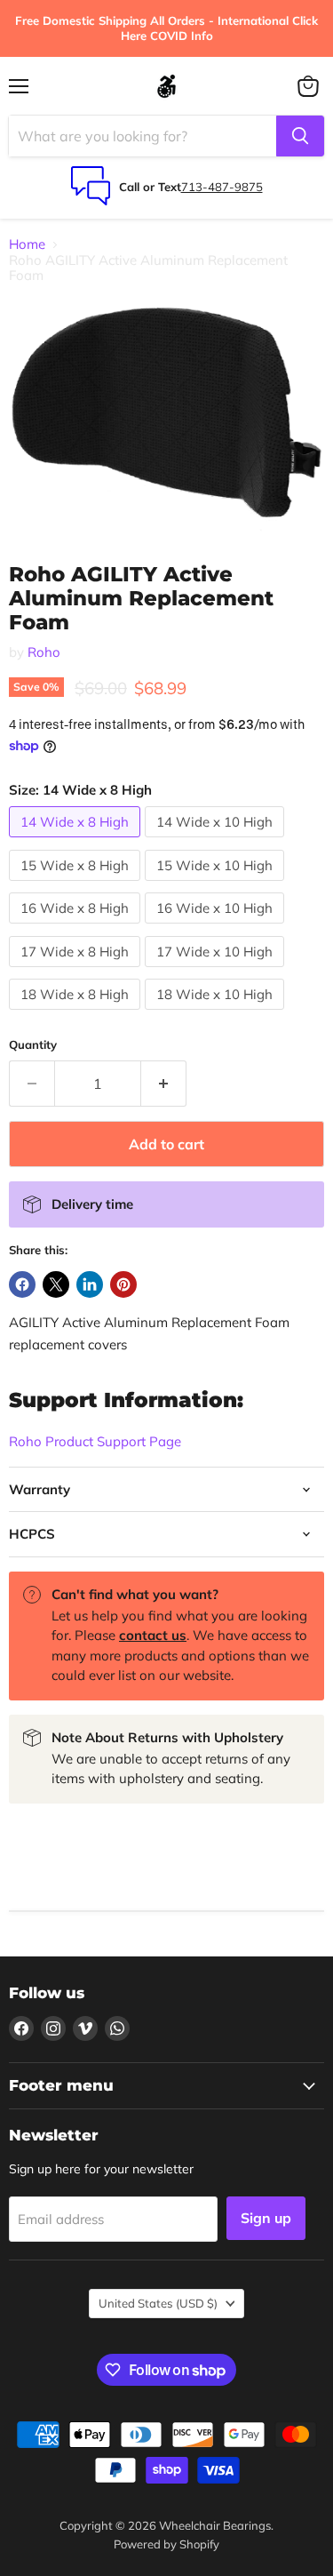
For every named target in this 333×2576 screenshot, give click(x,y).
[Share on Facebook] (22, 1284)
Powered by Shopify (166, 2544)
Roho (44, 652)
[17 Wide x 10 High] (217, 971)
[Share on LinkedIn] (90, 1284)
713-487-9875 (222, 187)
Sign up (266, 2218)
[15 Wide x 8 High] (77, 885)
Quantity (33, 1045)
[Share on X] (56, 1284)
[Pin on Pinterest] (123, 1284)
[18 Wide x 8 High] (77, 1014)
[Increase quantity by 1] (164, 1084)
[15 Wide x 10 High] (217, 885)
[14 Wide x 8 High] (77, 841)
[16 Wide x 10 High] (217, 928)
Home (27, 244)
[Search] (300, 136)
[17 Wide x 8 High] (77, 971)
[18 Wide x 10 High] (217, 1014)
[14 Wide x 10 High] (217, 841)
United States (158, 2303)
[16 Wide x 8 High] (77, 928)
